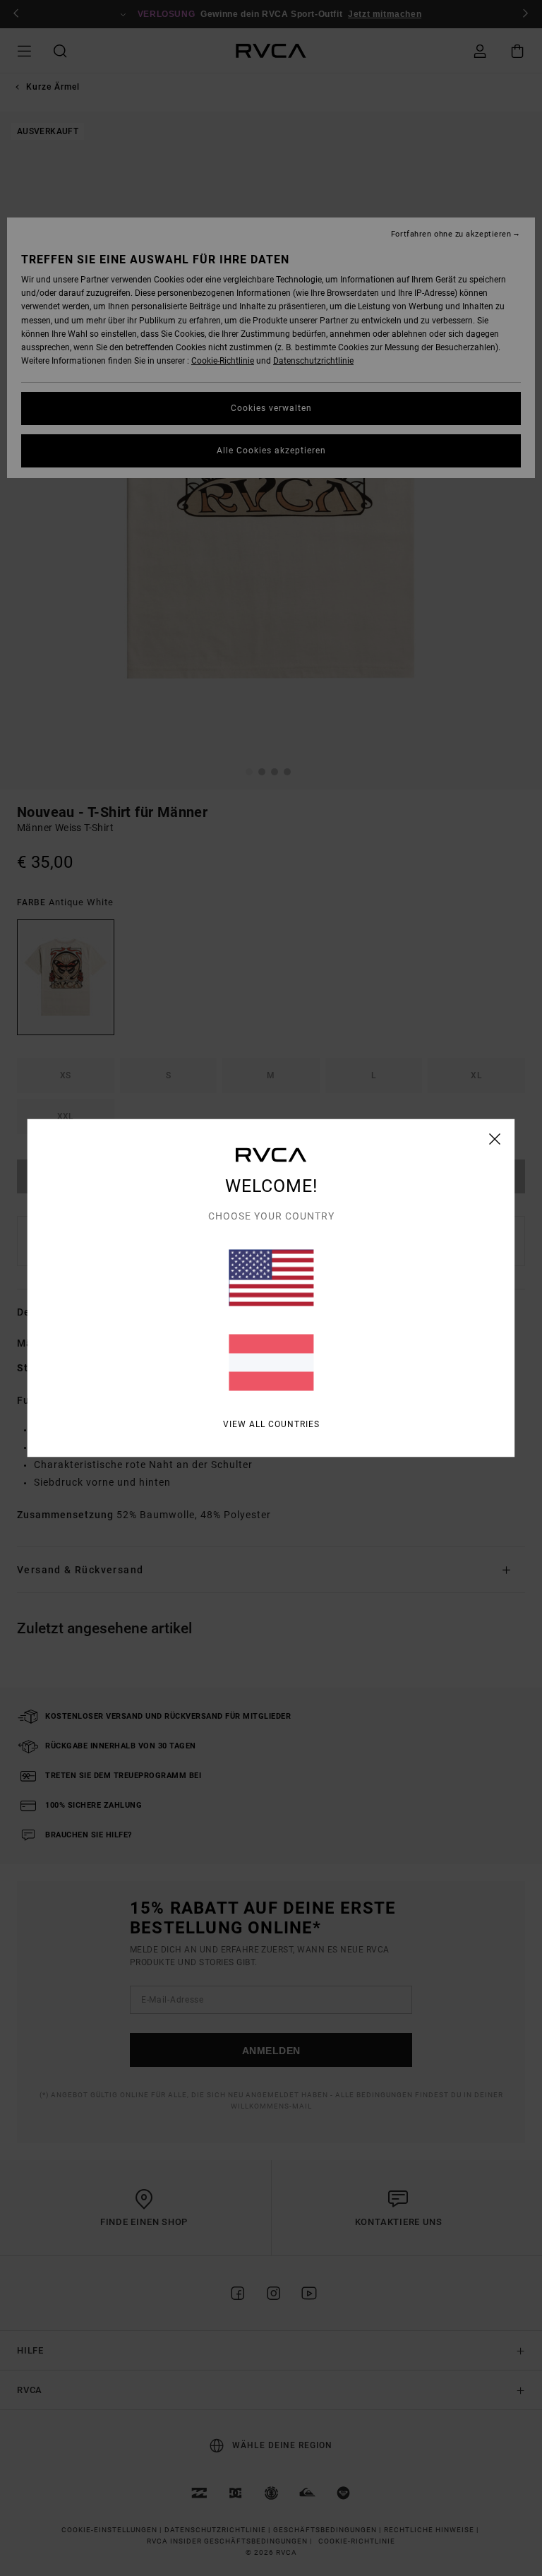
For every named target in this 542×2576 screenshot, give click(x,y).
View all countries (271, 1424)
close (495, 1139)
